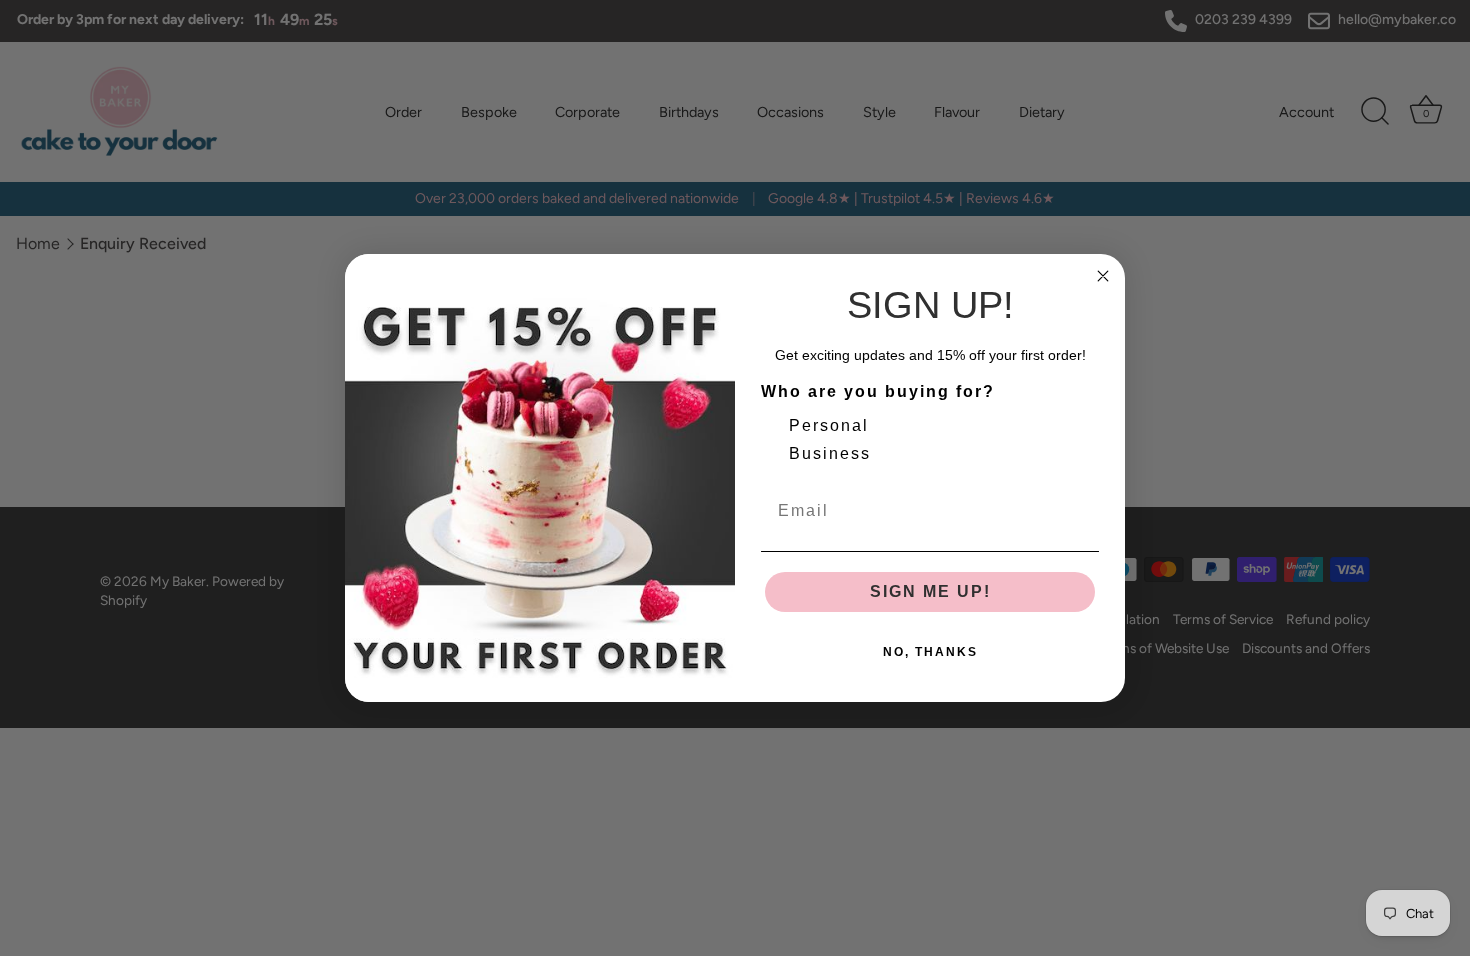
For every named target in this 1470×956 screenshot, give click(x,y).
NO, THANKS (930, 652)
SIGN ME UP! (930, 591)
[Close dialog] (1103, 276)
